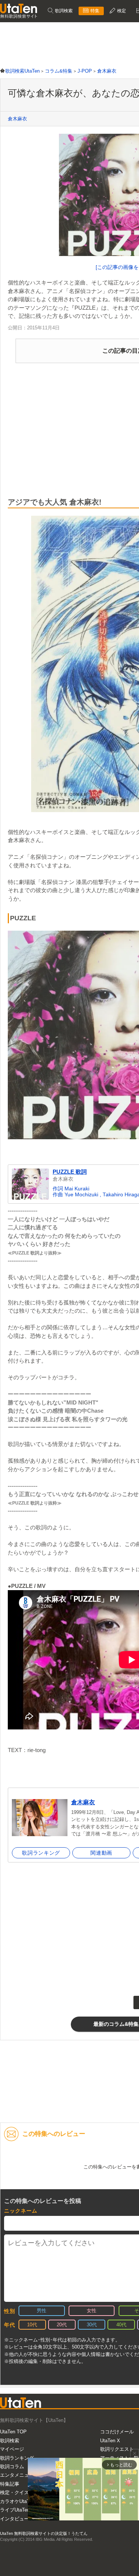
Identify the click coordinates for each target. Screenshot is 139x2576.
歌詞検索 (63, 11)
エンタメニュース (19, 2475)
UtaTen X (110, 2441)
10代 (32, 2325)
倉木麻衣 (17, 119)
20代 (62, 2325)
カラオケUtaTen (17, 2501)
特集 (94, 11)
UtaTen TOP (13, 2432)
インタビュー (14, 2519)
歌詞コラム (12, 2467)
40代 (121, 2325)
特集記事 (10, 2484)
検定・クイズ (14, 2492)
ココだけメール (117, 2432)
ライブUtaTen (15, 2510)
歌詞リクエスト (117, 2449)
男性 (42, 2311)
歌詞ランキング (41, 1853)
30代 (92, 2325)
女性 (92, 2311)
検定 (121, 11)
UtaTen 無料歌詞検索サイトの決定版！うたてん (44, 2533)
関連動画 (101, 1853)
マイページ (12, 2449)
